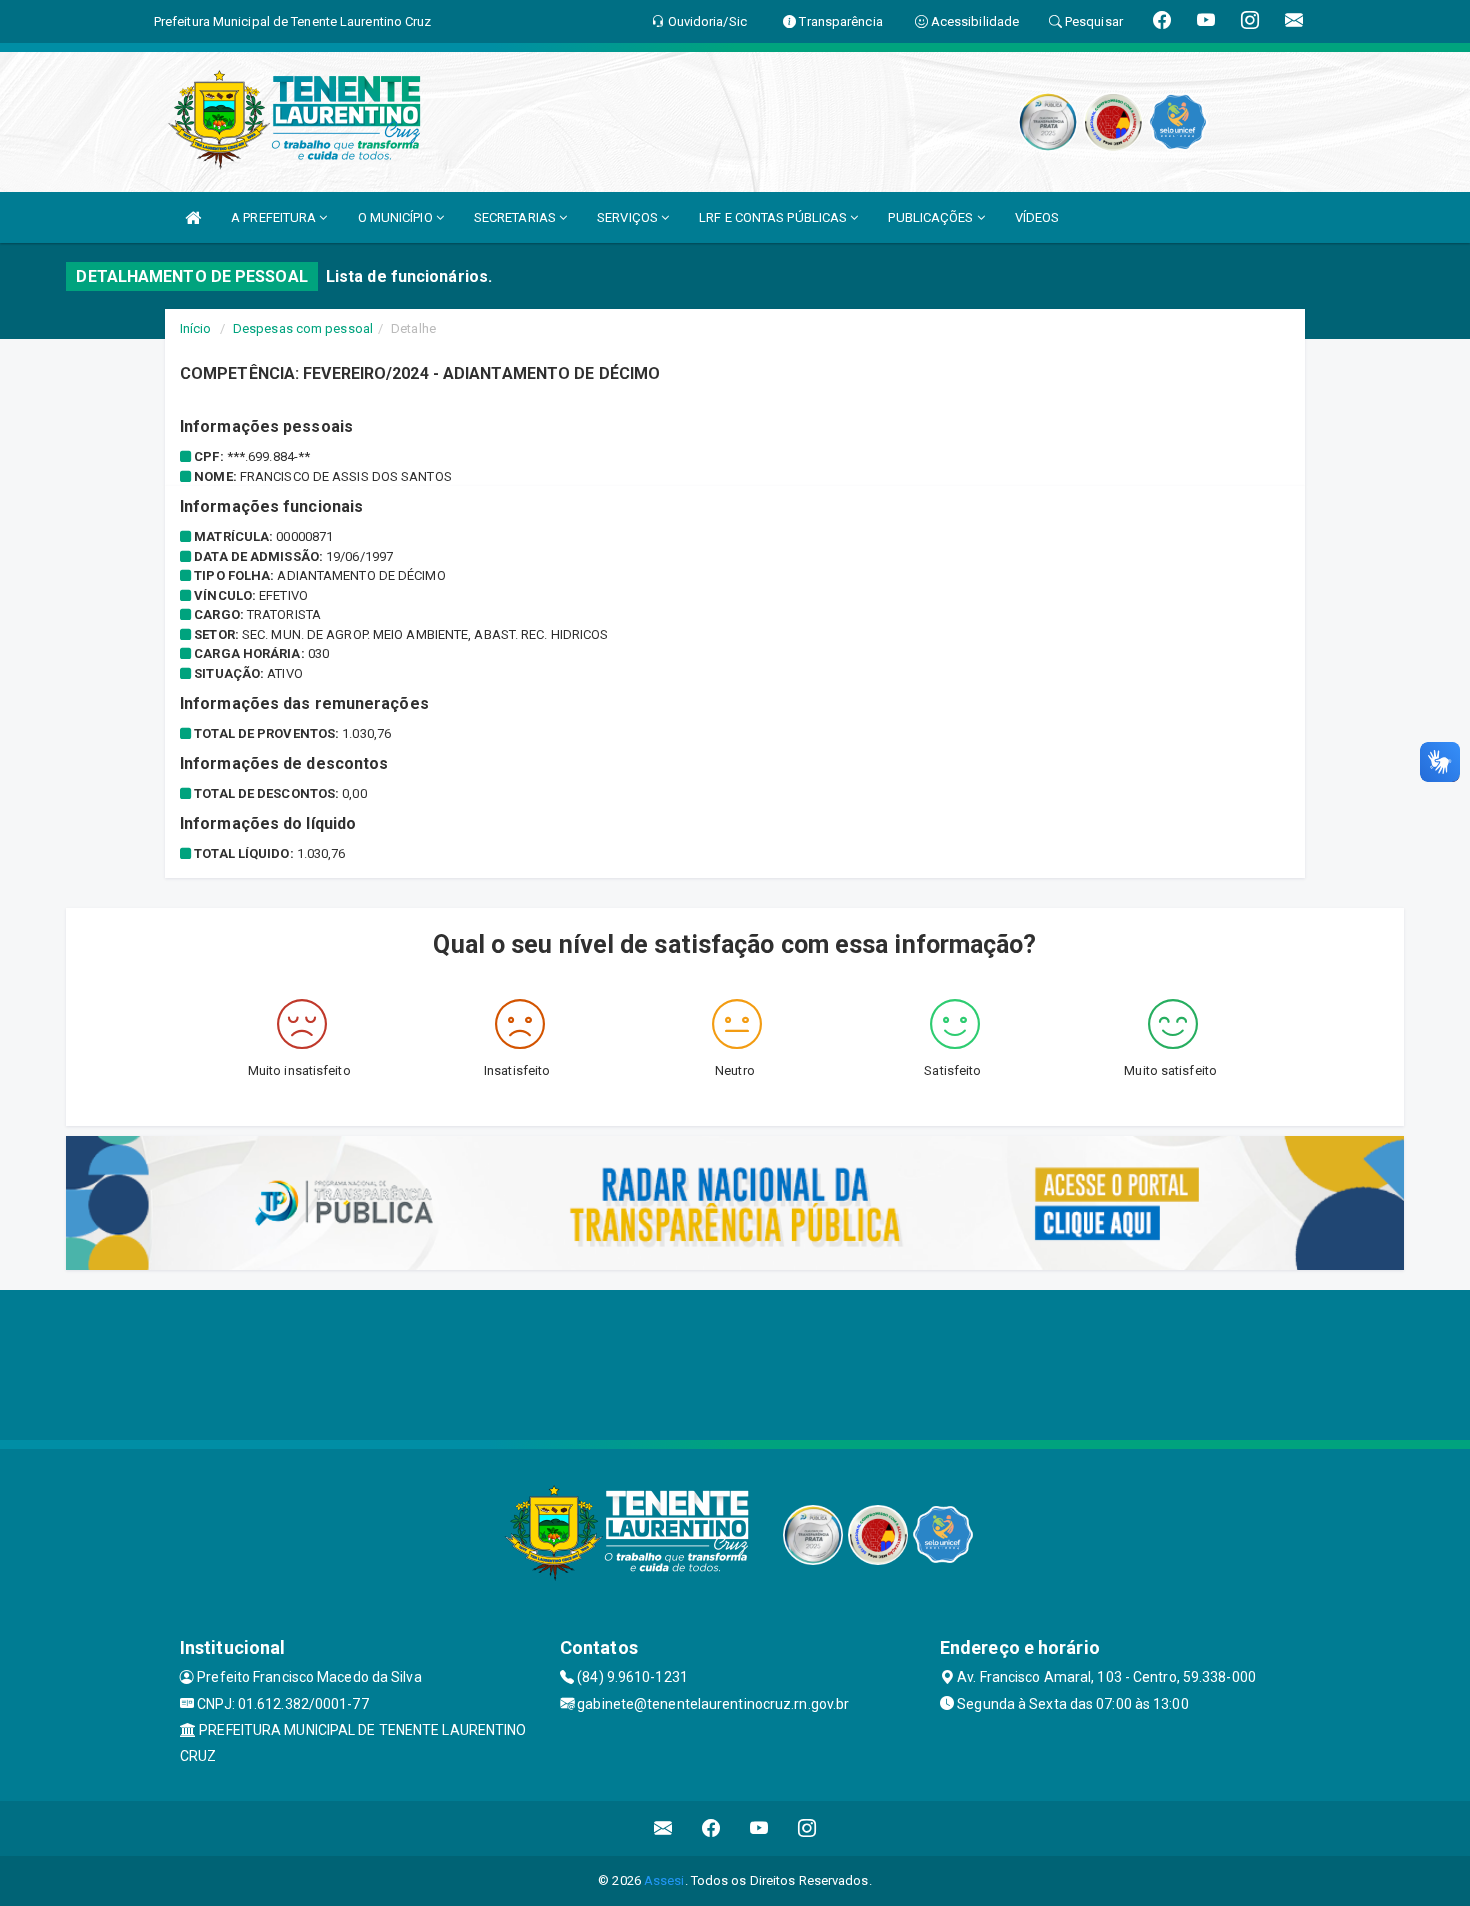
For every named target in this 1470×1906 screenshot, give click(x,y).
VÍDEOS (1037, 217)
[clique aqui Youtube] (759, 1828)
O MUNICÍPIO (397, 217)
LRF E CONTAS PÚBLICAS (774, 217)
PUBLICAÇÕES (932, 217)
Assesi (664, 1880)
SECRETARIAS (516, 217)
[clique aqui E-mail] (663, 1828)
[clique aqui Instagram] (807, 1828)
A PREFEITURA (275, 217)
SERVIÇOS (629, 217)
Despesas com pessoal (303, 328)
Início (196, 328)
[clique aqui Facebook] (711, 1828)
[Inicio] (193, 217)
